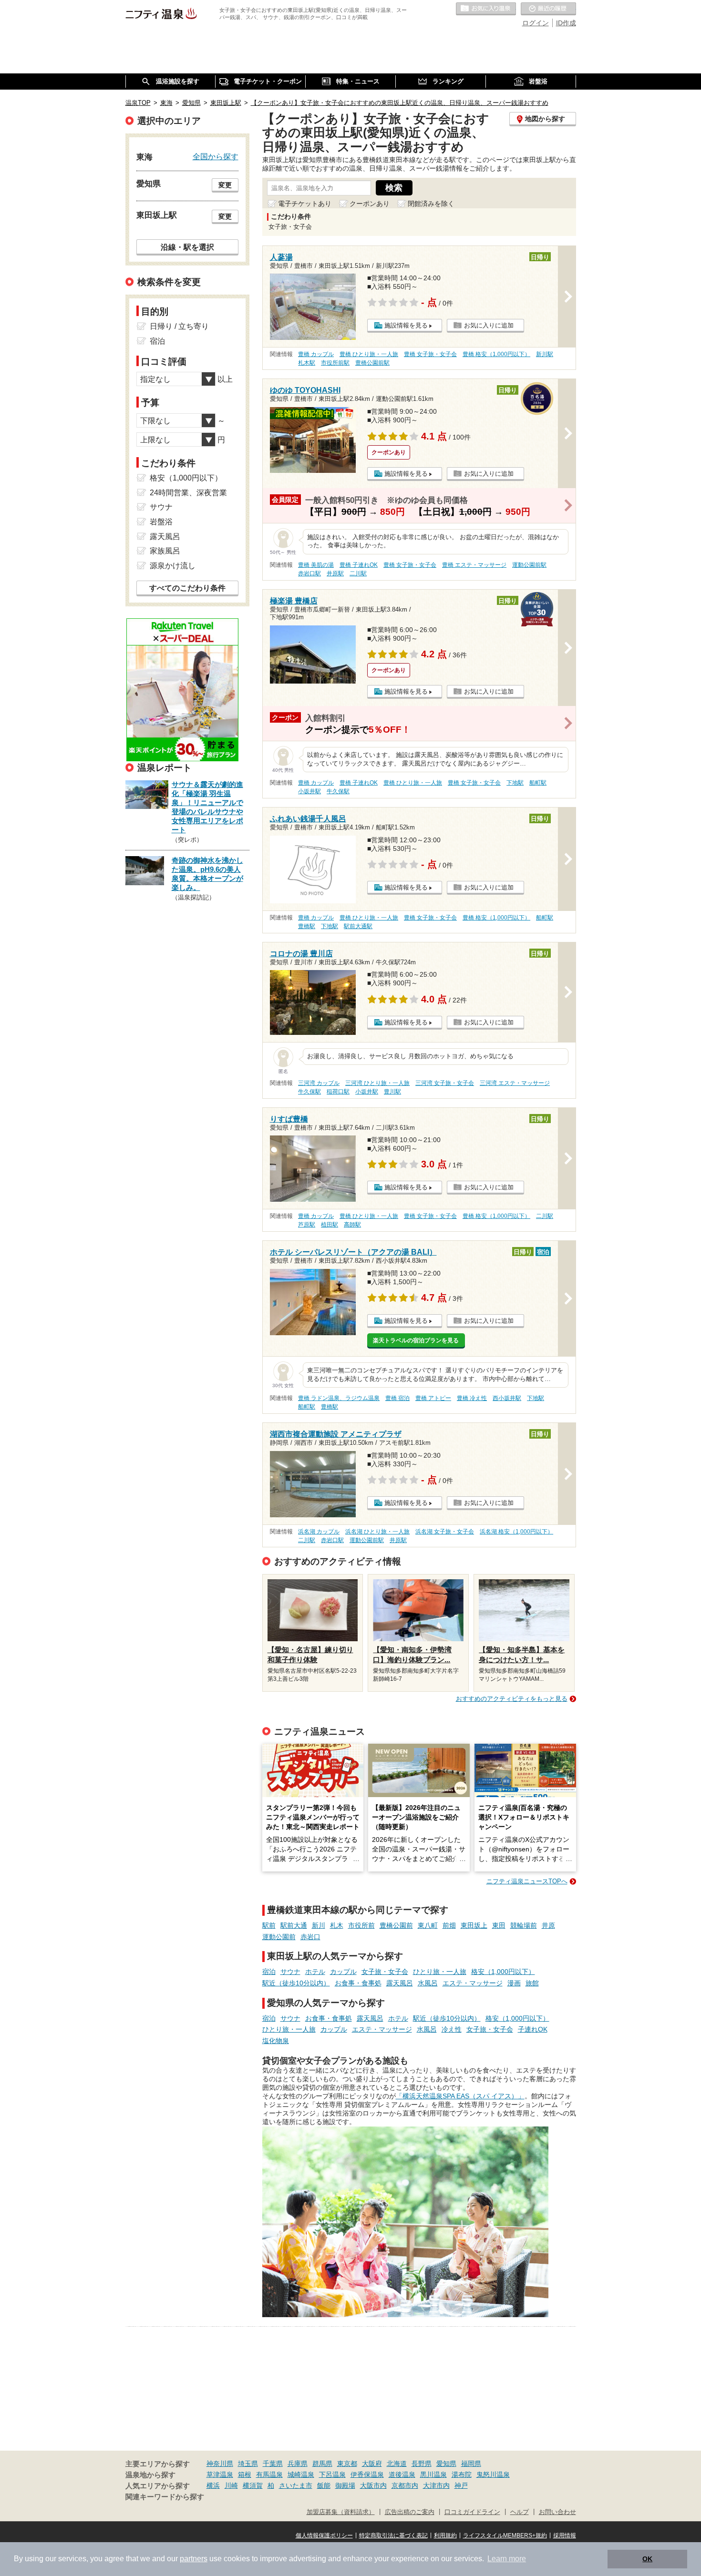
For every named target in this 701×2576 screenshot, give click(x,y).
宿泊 (269, 1972)
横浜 (213, 2485)
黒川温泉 (433, 2474)
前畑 (449, 1925)
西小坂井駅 (507, 1398)
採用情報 (565, 2535)
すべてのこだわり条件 (187, 588)
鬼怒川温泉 (493, 2474)
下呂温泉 (332, 2474)
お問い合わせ (557, 2512)
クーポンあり (370, 204)
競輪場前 (524, 1925)
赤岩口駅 (309, 573)
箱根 (245, 2474)
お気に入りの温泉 (486, 9)
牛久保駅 (338, 791)
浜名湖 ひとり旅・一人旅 (377, 1532)
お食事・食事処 (358, 1983)
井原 (548, 1925)
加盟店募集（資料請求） (341, 2512)
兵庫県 (298, 2464)
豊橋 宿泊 (397, 1398)
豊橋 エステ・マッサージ (474, 565)
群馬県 (322, 2464)
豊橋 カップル (316, 354)
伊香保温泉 (367, 2474)
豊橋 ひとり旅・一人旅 (369, 354)
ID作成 (566, 23)
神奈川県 (220, 2464)
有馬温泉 (269, 2474)
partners (194, 2559)
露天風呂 (400, 1983)
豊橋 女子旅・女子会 (430, 354)
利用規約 (445, 2535)
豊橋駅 (307, 926)
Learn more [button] (507, 2559)
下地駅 (515, 783)
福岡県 (471, 2464)
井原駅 (335, 573)
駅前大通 (294, 1925)
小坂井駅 (309, 791)
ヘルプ (520, 2512)
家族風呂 (165, 551)
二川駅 (358, 573)
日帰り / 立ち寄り (179, 326)
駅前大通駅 (358, 926)
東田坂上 (474, 1925)
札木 (337, 1925)
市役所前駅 (335, 363)
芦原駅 (307, 1225)
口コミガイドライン (472, 2512)
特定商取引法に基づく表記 (393, 2535)
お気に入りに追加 (489, 325)
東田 (499, 1925)
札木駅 (307, 363)
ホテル (315, 1972)
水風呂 (428, 1983)
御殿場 (345, 2485)
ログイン (536, 23)
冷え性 (452, 2029)
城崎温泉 (301, 2474)
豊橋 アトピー (433, 1398)
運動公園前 (279, 1937)
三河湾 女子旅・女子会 (445, 1083)
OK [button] (647, 2559)
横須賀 (253, 2485)
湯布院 (462, 2474)
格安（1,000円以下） (503, 1972)
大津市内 (436, 2485)
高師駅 (352, 1225)
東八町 (428, 1925)
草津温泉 (220, 2474)
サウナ (290, 1972)
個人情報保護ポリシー (324, 2535)
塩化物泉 (276, 2041)
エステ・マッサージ (473, 1983)
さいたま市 (296, 2485)
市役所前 (361, 1925)
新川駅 (545, 354)
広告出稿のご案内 (410, 2512)
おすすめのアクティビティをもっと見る (512, 1699)
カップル (343, 1972)
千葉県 (273, 2464)
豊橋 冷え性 (472, 1398)
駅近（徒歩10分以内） (296, 1983)
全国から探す (216, 156)
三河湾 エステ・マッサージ (515, 1083)
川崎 (231, 2485)
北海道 (397, 2464)
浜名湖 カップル (319, 1532)
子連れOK (533, 2029)
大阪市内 (373, 2485)
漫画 (514, 1983)
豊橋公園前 (396, 1925)
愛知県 (446, 2464)
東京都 (347, 2464)
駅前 (269, 1925)
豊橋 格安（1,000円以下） (496, 354)
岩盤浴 (161, 522)
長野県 (422, 2464)
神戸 (461, 2485)
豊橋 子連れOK (359, 565)
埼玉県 (248, 2464)
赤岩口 (310, 1937)
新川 (319, 1925)
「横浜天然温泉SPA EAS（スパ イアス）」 (460, 2096)
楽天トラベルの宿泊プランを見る (416, 1340)
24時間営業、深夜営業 (188, 493)
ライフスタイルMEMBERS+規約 (505, 2535)
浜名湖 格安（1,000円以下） (516, 1532)
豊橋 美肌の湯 (316, 565)
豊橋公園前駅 (372, 363)
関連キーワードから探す (165, 2497)
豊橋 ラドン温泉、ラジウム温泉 (339, 1398)
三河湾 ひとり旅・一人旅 (377, 1083)
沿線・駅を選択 (187, 247)
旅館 (532, 1983)
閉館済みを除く (431, 204)
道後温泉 (402, 2474)
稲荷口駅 (338, 1092)
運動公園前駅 (529, 565)
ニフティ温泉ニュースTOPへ (527, 1881)
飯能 (324, 2485)
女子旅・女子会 (385, 1972)
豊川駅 (392, 1092)
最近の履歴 (548, 9)
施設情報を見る (406, 325)
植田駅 (330, 1225)
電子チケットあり (305, 204)
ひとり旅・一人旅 (440, 1972)
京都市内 (405, 2485)
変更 (225, 185)
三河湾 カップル (319, 1083)
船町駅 (538, 783)
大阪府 (372, 2464)
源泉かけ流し (173, 566)
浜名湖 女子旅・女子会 (445, 1532)
